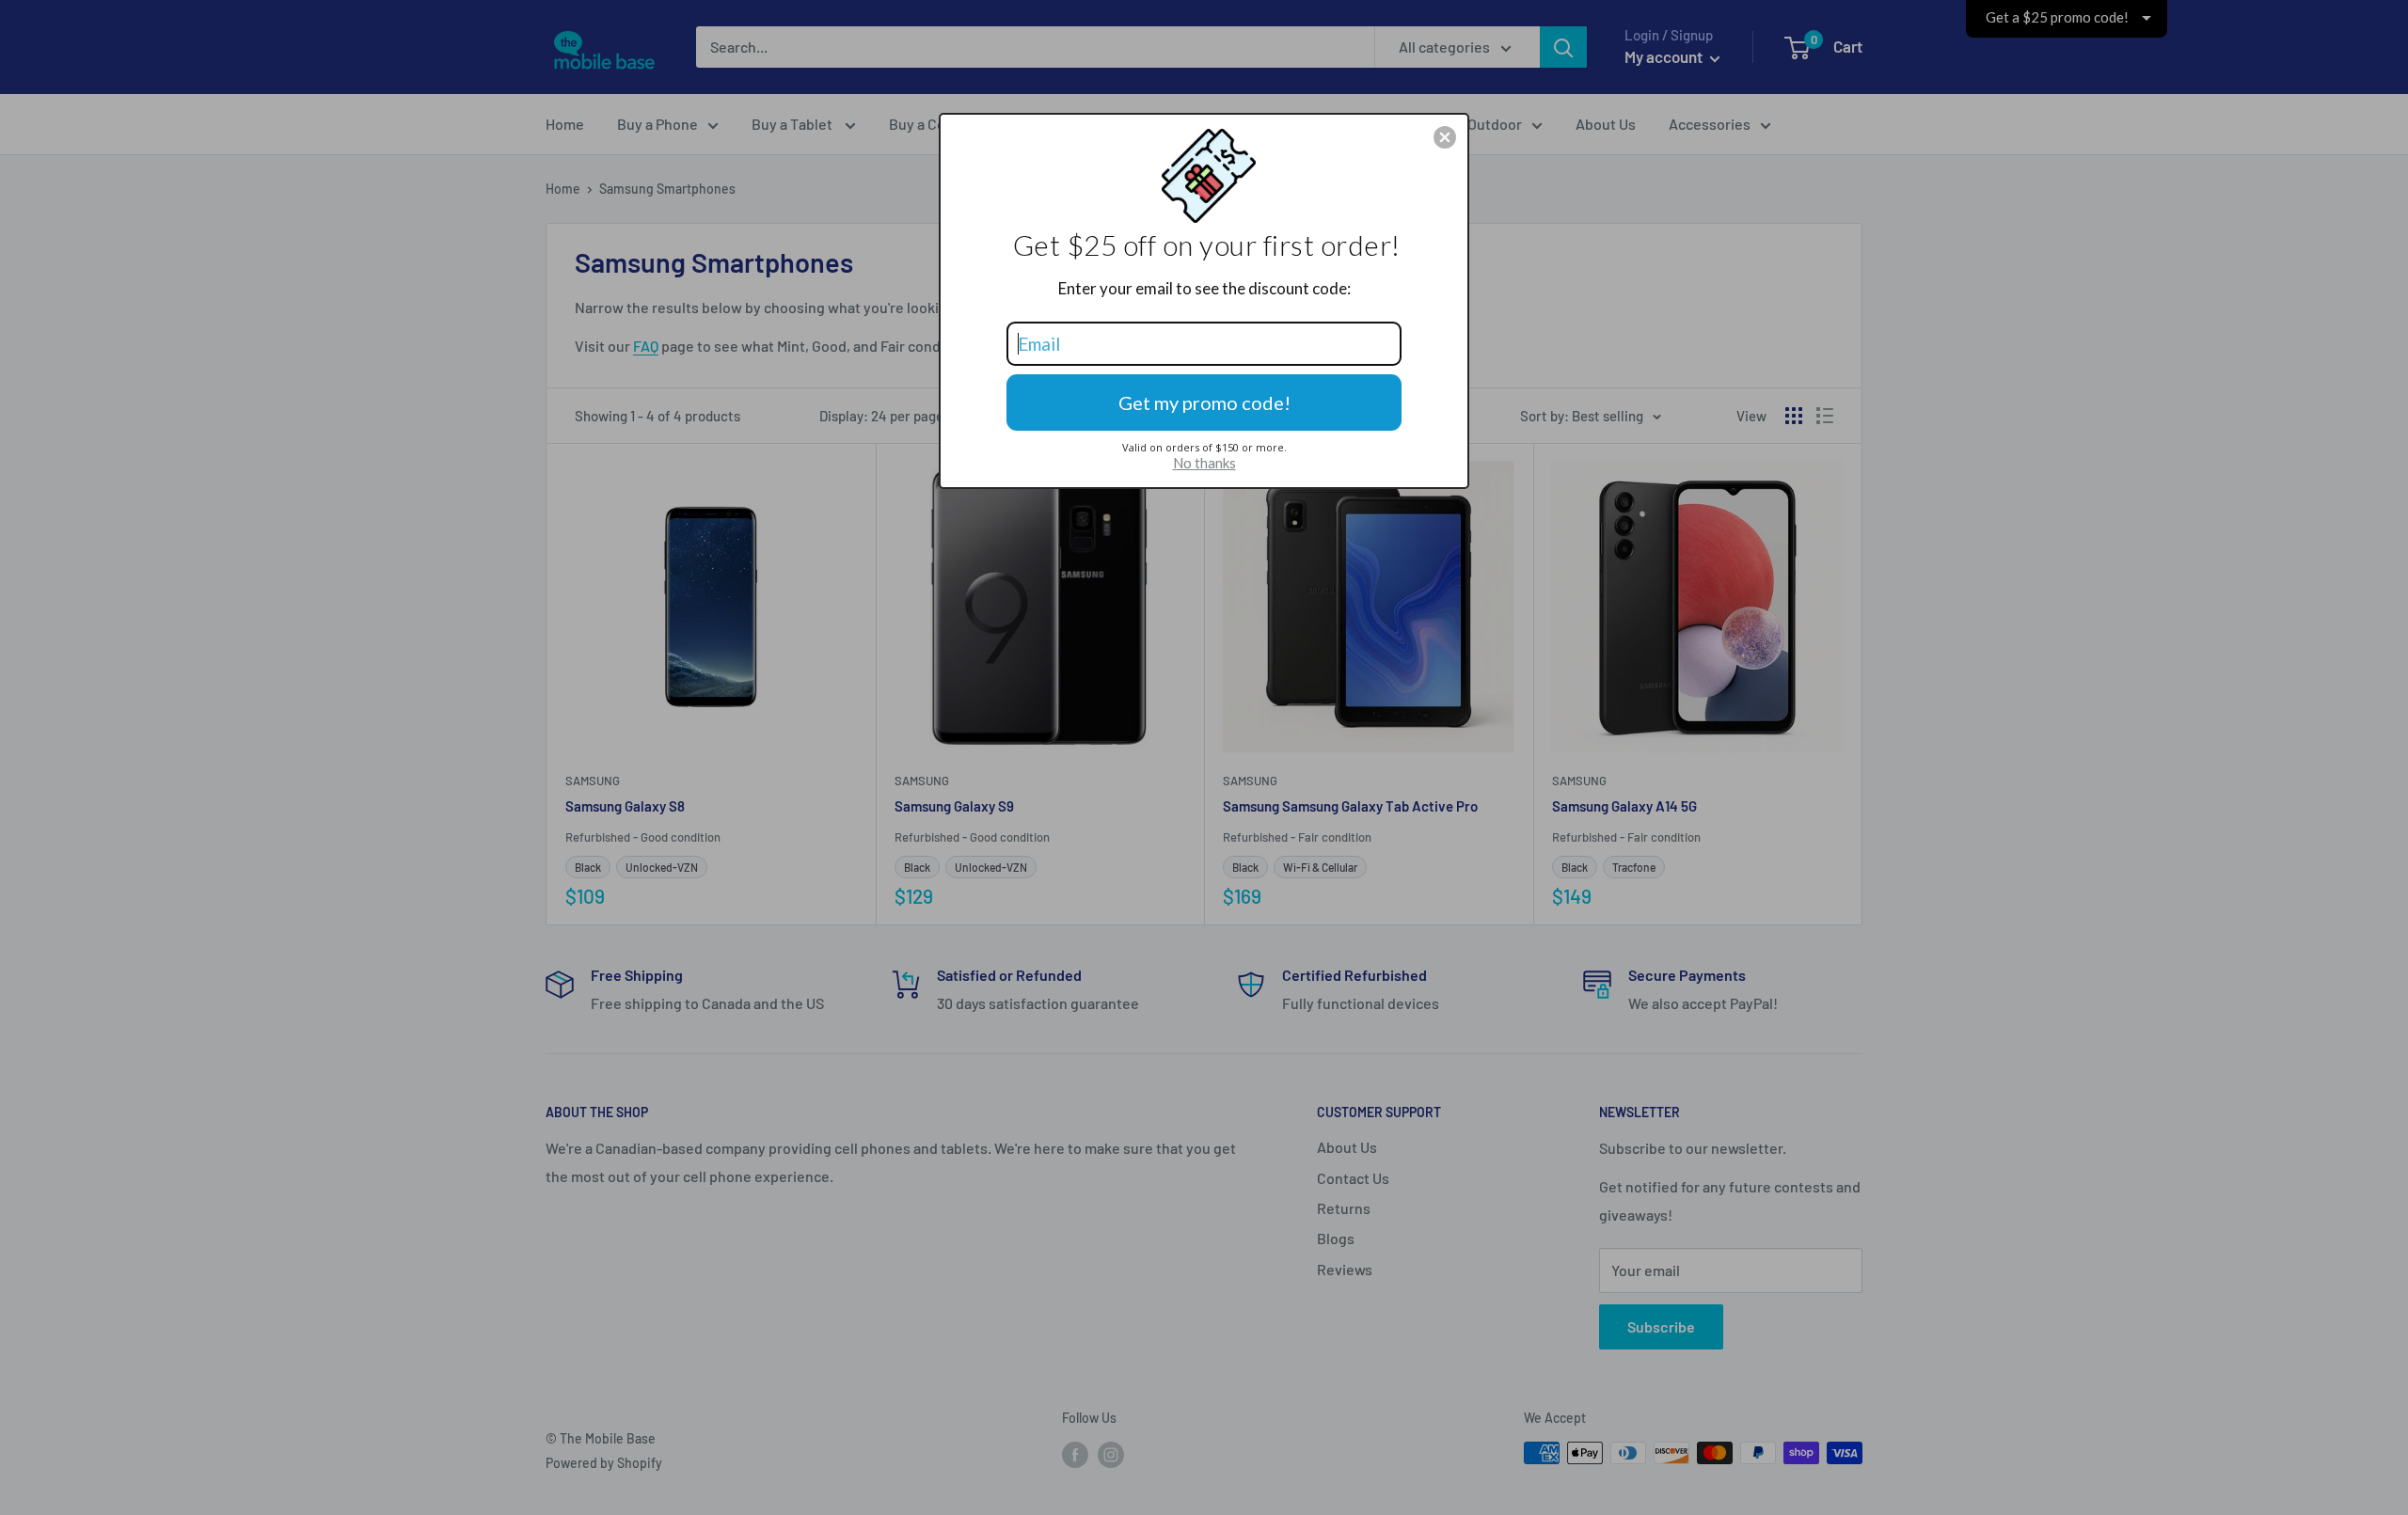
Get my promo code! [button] (1204, 402)
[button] (1445, 137)
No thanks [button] (1204, 463)
